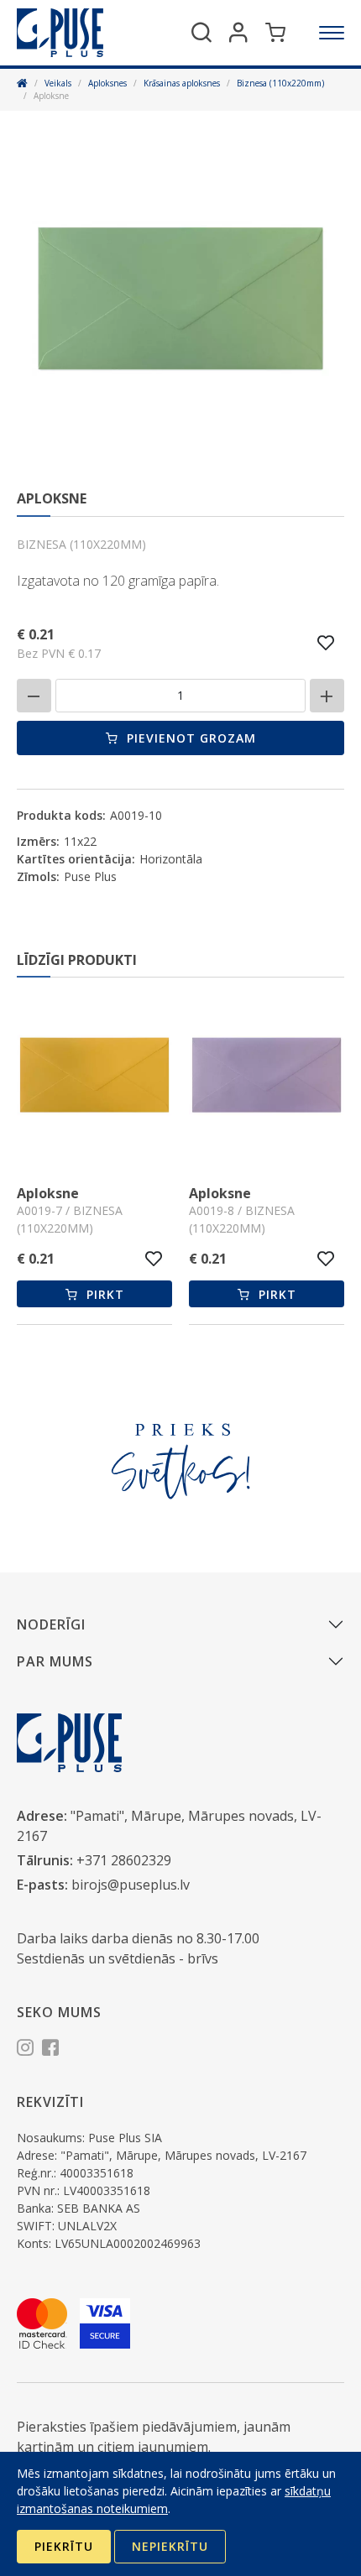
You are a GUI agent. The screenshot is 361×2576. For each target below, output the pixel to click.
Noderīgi (51, 1624)
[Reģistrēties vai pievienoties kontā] (238, 33)
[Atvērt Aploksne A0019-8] (241, 1077)
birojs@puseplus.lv (131, 1885)
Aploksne (194, 1193)
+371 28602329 (124, 1860)
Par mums (55, 1661)
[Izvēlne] (332, 33)
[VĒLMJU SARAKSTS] (326, 643)
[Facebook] (50, 2050)
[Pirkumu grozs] (275, 33)
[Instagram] (25, 2050)
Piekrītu (64, 2546)
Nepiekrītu (170, 2546)
